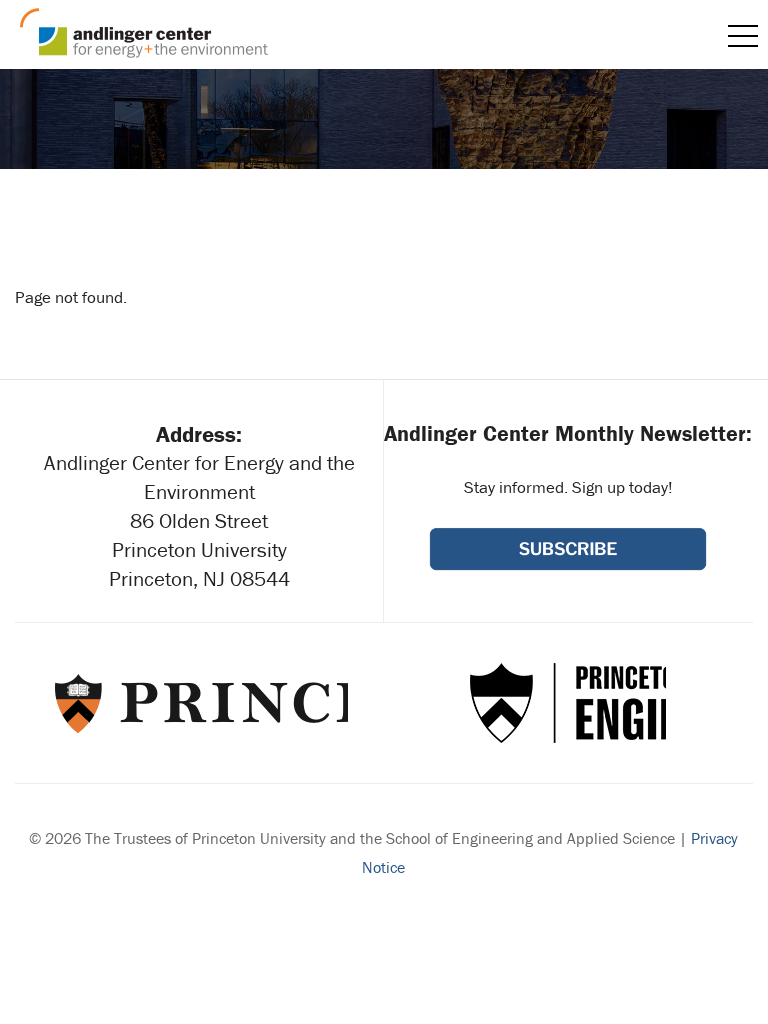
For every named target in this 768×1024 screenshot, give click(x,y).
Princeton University (199, 703)
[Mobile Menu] (743, 36)
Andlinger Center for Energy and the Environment (144, 33)
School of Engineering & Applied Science (568, 703)
